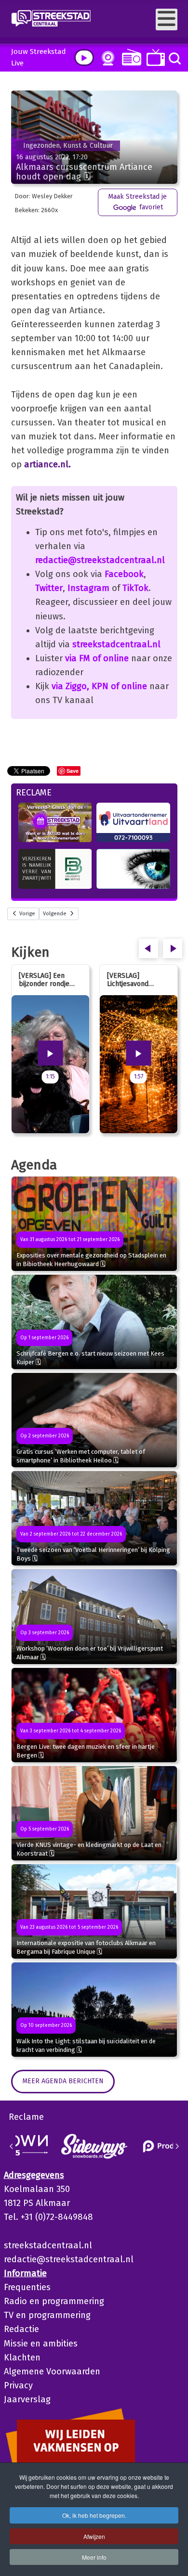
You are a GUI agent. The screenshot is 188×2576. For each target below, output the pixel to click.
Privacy (18, 2385)
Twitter (49, 588)
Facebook (124, 574)
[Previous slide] (12, 2146)
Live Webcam (106, 58)
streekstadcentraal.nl (116, 644)
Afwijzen (94, 2536)
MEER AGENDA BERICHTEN (63, 2081)
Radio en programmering (54, 2301)
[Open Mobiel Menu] (167, 19)
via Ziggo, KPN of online (99, 686)
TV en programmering (47, 2315)
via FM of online (97, 658)
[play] (84, 58)
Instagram (88, 588)
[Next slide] (177, 2146)
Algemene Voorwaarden (52, 2371)
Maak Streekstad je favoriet (137, 202)
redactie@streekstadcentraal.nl (100, 560)
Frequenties (27, 2287)
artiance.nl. (47, 464)
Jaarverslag (27, 2399)
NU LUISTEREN (129, 57)
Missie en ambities (41, 2344)
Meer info (94, 2557)
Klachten (22, 2358)
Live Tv (154, 58)
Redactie (21, 2329)
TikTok (135, 588)
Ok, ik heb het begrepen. (94, 2515)
